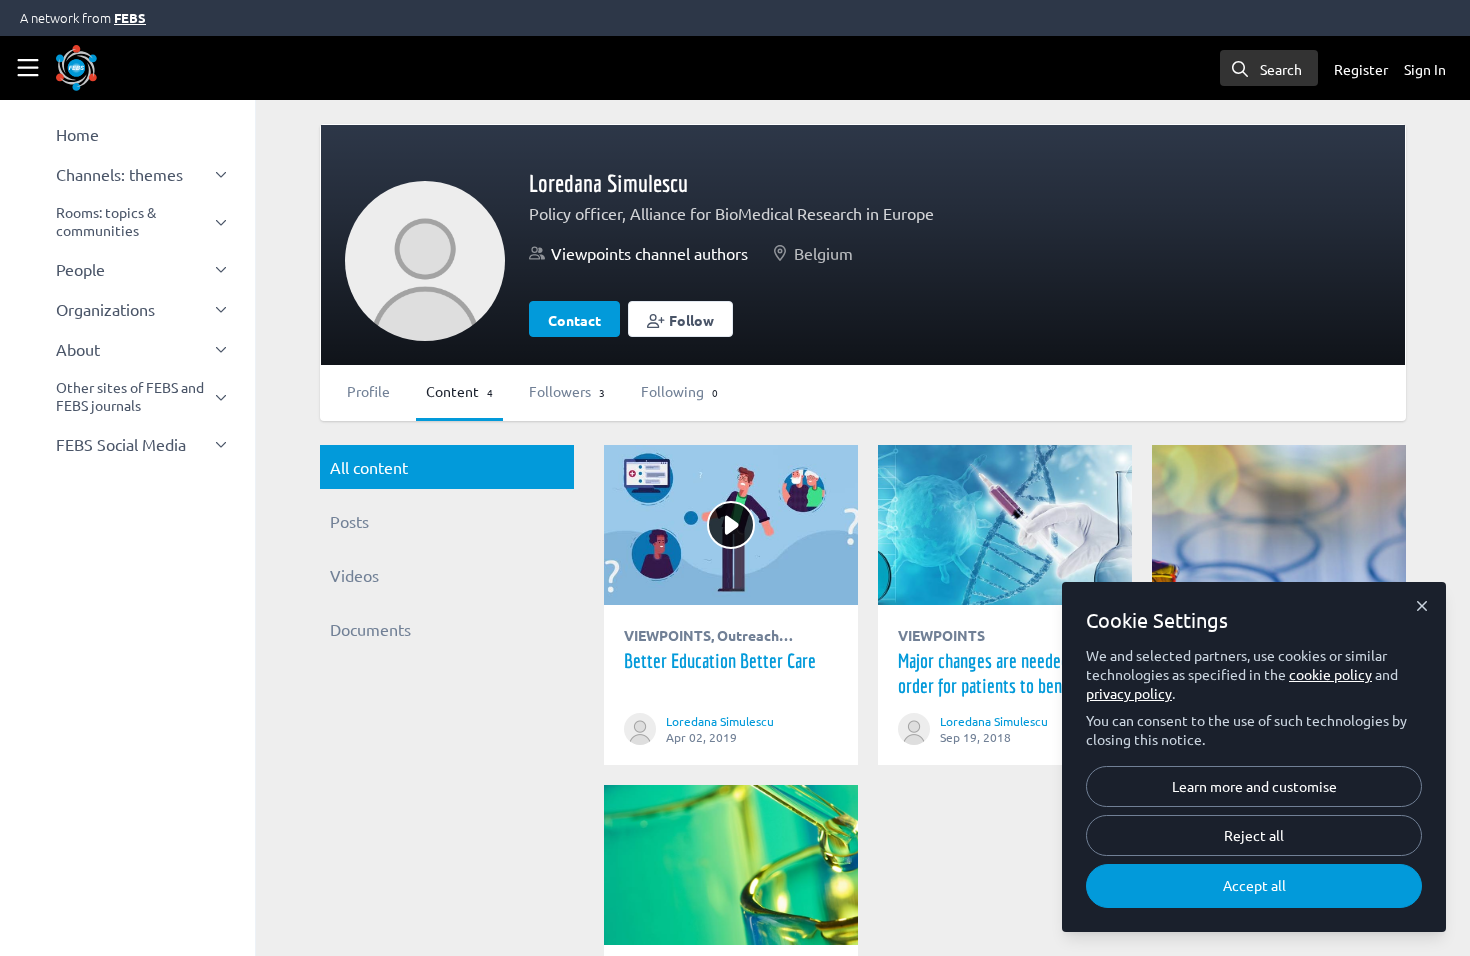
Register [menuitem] (1361, 69)
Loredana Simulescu (720, 721)
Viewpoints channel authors (649, 253)
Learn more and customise (1254, 786)
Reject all (1254, 835)
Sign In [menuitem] (1425, 69)
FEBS (130, 17)
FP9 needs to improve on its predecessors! (1279, 525)
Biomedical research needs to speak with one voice (731, 865)
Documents (370, 629)
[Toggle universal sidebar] (28, 68)
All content (369, 467)
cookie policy (1330, 674)
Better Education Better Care (731, 525)
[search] (1269, 68)
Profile (368, 391)
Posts (349, 521)
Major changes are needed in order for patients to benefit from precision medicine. (1005, 525)
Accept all (1254, 885)
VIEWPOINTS (667, 635)
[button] (680, 319)
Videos (354, 575)
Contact (574, 320)
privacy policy (1129, 693)
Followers (567, 391)
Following (679, 391)
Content (459, 391)
